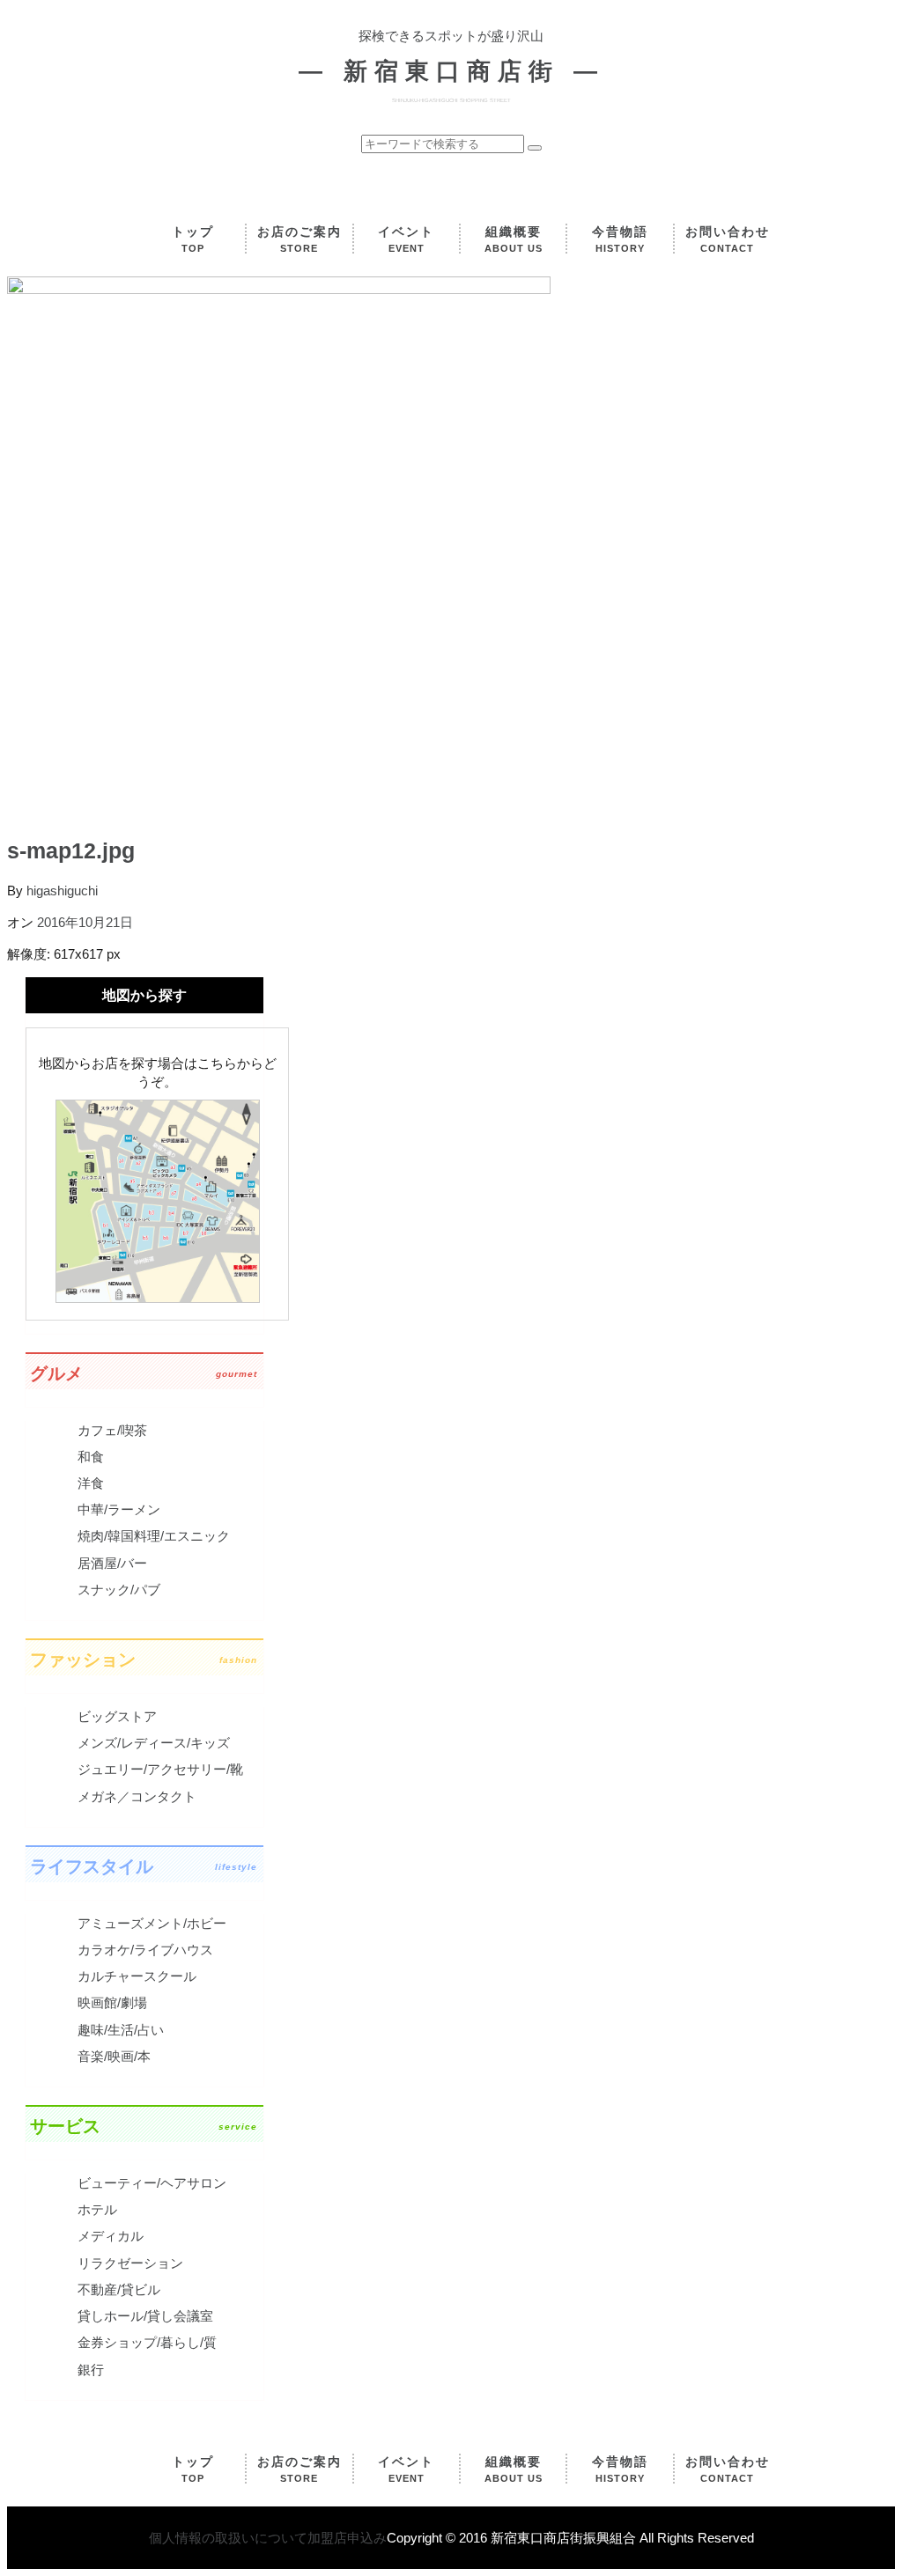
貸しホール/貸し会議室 (145, 2316)
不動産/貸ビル (119, 2289)
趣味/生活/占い (121, 2030)
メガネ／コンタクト (137, 1796)
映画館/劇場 (112, 2002)
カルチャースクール (137, 1976)
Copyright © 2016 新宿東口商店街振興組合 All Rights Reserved (570, 2538)
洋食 (91, 1483)
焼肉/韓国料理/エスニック (154, 1536)
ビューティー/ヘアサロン (152, 2183)
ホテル (97, 2209)
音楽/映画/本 (114, 2056)
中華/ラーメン (119, 1509)
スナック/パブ (119, 1590)
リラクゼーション (130, 2263)
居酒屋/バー (112, 1563)
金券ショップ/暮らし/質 (147, 2342)
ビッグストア (117, 1716)
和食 (91, 1457)
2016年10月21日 (85, 922)
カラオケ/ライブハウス (145, 1950)
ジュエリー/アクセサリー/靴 (160, 1769)
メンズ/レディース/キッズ (154, 1743)
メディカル (111, 2236)
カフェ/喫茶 (112, 1430)
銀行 (91, 2370)
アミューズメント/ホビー (152, 1923)
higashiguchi (62, 891)
